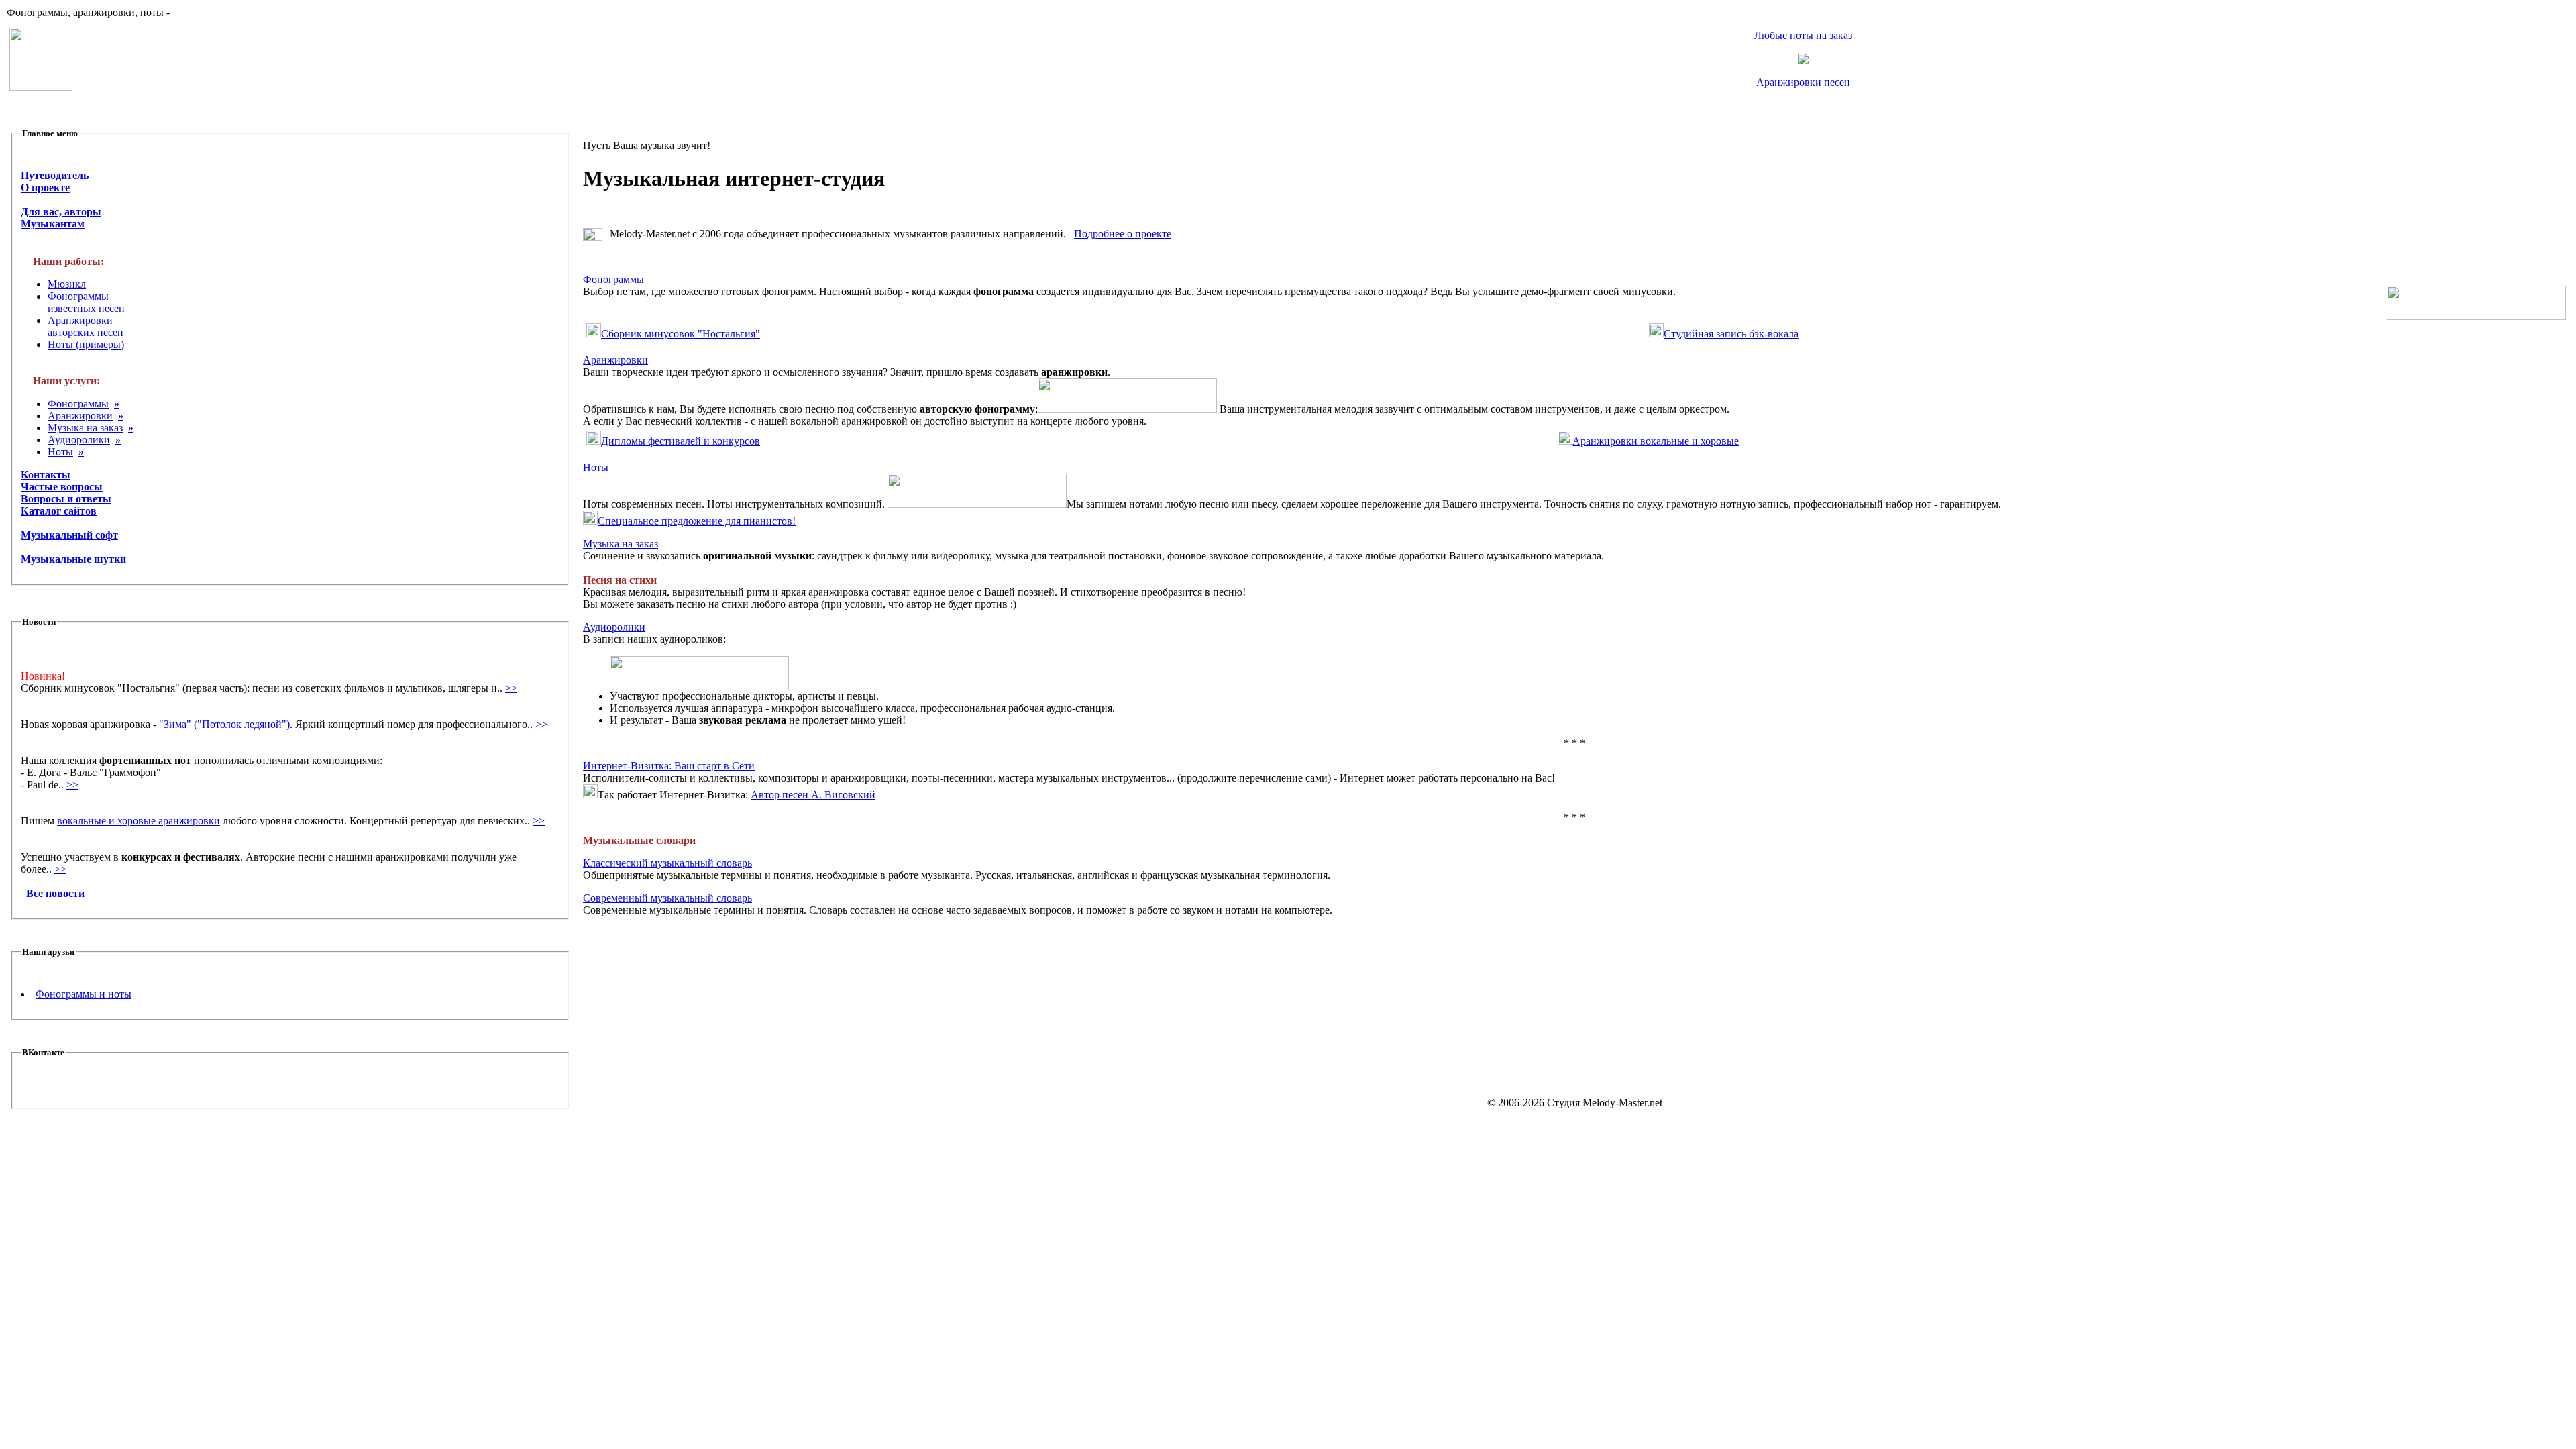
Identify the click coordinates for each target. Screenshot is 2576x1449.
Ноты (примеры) (86, 344)
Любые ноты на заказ (1803, 35)
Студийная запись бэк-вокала (1731, 334)
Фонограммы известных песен (86, 302)
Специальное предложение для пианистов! (697, 521)
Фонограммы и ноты (84, 994)
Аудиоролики (79, 440)
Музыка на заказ (85, 428)
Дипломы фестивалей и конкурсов (681, 441)
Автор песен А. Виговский (813, 795)
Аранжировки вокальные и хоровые (1656, 441)
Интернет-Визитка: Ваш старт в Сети (669, 766)
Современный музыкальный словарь (667, 898)
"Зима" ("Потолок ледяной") (224, 724)
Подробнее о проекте (1123, 234)
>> (511, 688)
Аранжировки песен (1803, 82)
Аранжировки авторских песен (86, 326)
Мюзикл (67, 284)
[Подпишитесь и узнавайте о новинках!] (1803, 61)
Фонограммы (78, 404)
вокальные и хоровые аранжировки (139, 821)
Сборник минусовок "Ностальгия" (681, 334)
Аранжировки (80, 416)
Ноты (60, 452)
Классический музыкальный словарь (667, 863)
